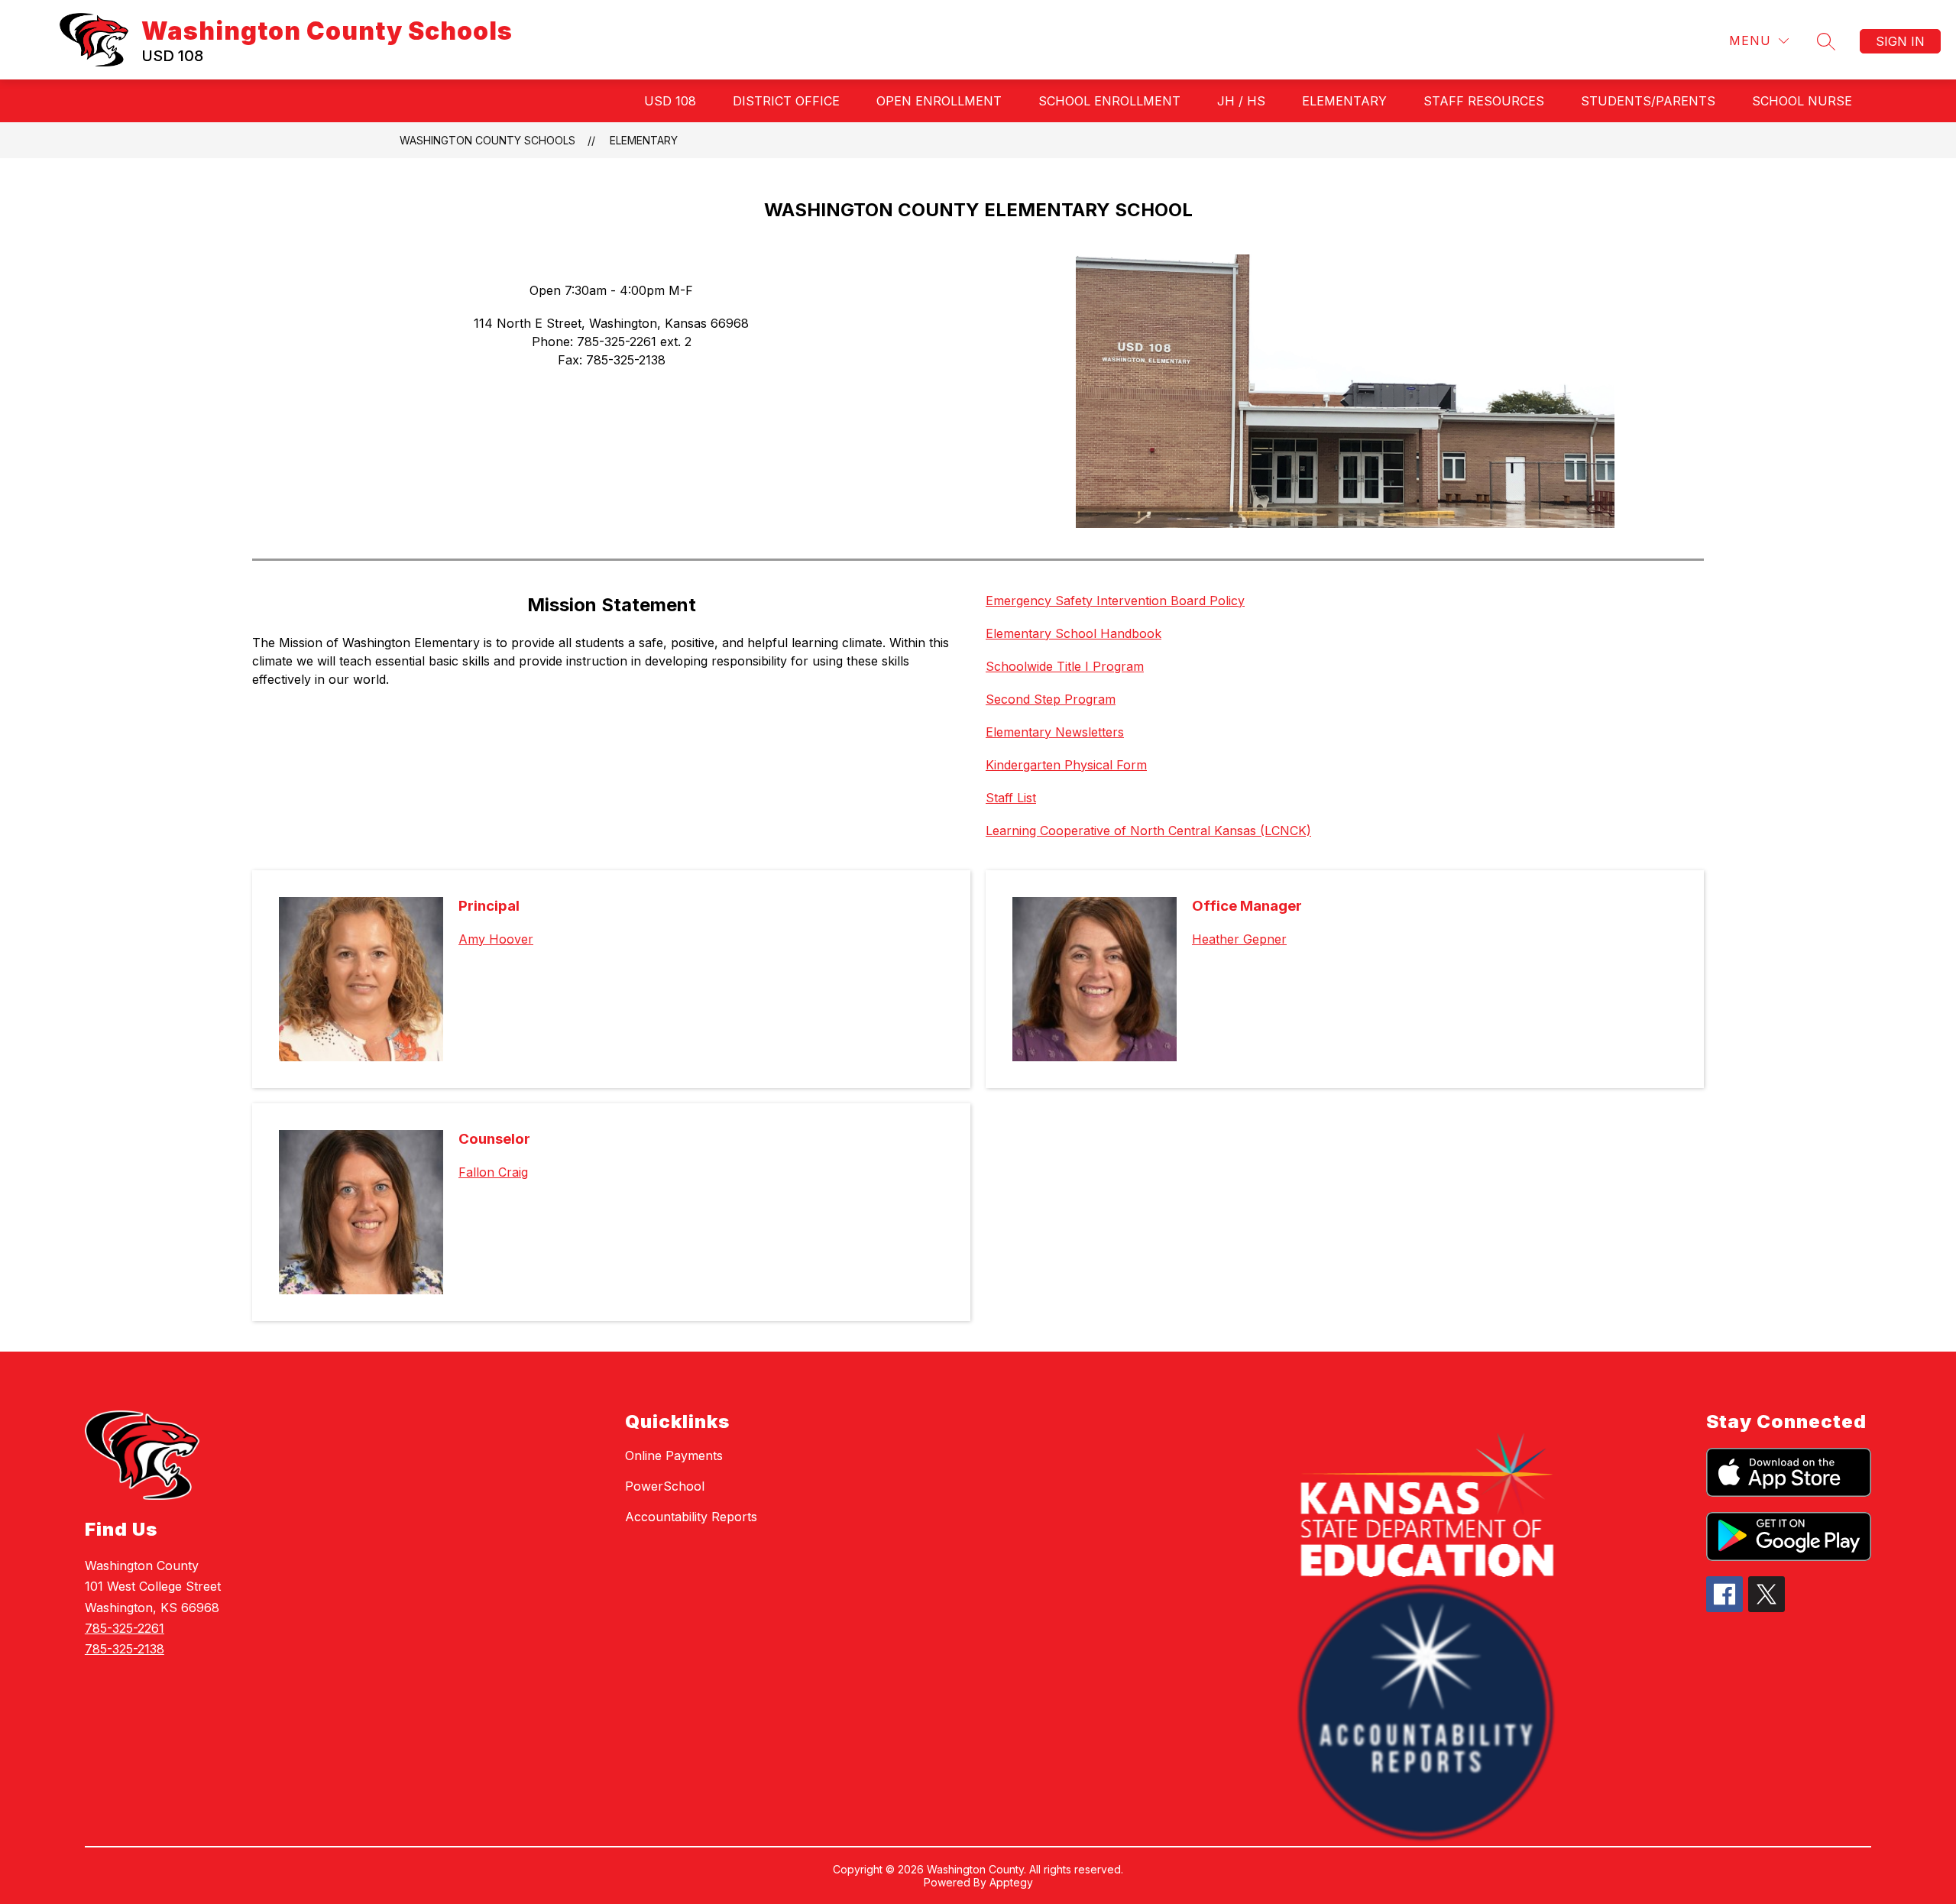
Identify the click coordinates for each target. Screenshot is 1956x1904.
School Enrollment (1109, 101)
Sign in (1900, 41)
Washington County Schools (487, 140)
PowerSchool (665, 1486)
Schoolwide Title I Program (1065, 666)
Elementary (1344, 101)
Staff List (1011, 798)
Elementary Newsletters (1055, 732)
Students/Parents (1648, 101)
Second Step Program (1051, 699)
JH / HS (1241, 101)
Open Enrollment (939, 101)
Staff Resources (1484, 101)
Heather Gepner (1239, 939)
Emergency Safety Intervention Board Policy (1115, 601)
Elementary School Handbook (1074, 633)
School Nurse (1802, 101)
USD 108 (670, 101)
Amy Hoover (496, 939)
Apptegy (1011, 1882)
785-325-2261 (125, 1628)
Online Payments (674, 1456)
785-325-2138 (125, 1649)
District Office (786, 101)
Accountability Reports (691, 1517)
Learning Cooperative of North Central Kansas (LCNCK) (1148, 831)
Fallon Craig (493, 1172)
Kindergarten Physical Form (1066, 765)
